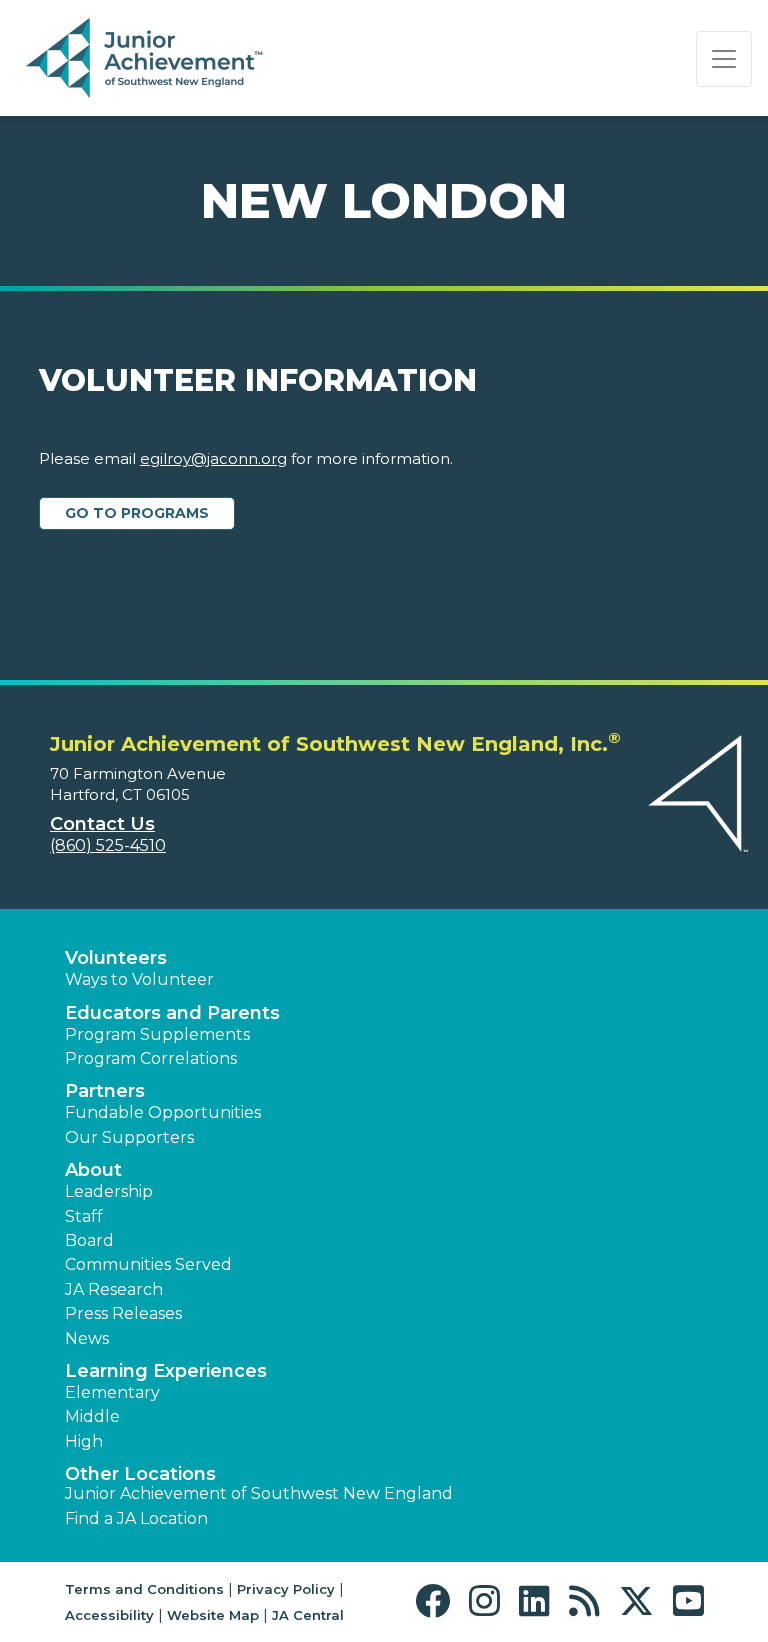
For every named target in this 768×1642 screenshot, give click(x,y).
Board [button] (89, 1240)
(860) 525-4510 (108, 845)
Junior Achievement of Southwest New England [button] (259, 1493)
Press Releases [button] (123, 1313)
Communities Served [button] (148, 1264)
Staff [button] (84, 1216)
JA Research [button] (114, 1289)
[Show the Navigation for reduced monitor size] (724, 59)
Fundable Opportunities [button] (163, 1112)
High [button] (84, 1441)
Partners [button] (105, 1091)
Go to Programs (137, 513)
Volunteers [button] (116, 958)
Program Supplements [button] (157, 1034)
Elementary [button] (112, 1392)
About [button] (93, 1170)
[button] (437, 1601)
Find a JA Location (136, 1518)
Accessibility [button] (109, 1615)
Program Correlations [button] (151, 1058)
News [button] (87, 1338)
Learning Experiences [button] (166, 1371)
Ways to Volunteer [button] (139, 979)
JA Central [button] (308, 1615)
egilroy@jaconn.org (213, 458)
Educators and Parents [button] (172, 1013)
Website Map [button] (213, 1615)
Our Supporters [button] (129, 1137)
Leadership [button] (109, 1191)
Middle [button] (92, 1416)
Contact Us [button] (102, 824)
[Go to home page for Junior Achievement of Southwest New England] (146, 59)
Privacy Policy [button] (286, 1589)
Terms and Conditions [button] (144, 1589)
